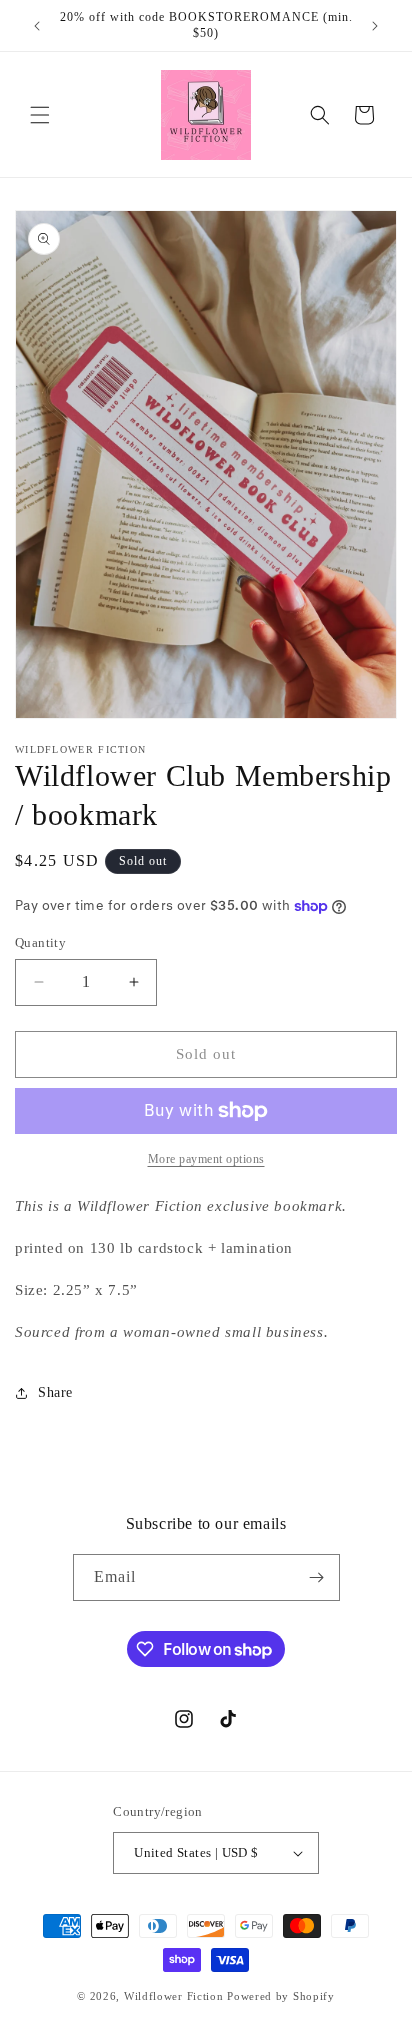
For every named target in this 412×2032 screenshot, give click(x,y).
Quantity (40, 942)
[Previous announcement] (37, 26)
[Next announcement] (375, 26)
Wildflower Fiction (174, 1996)
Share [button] (55, 1392)
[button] (40, 115)
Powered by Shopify (281, 1996)
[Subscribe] (317, 1577)
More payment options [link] (206, 1159)
